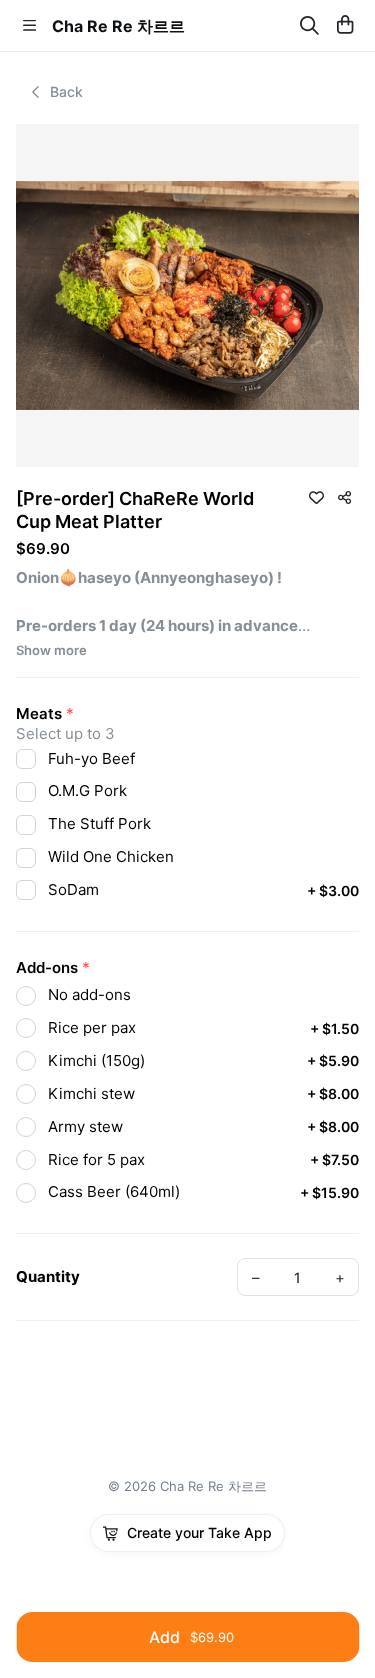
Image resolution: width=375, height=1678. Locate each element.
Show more (51, 650)
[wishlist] (316, 497)
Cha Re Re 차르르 (118, 26)
